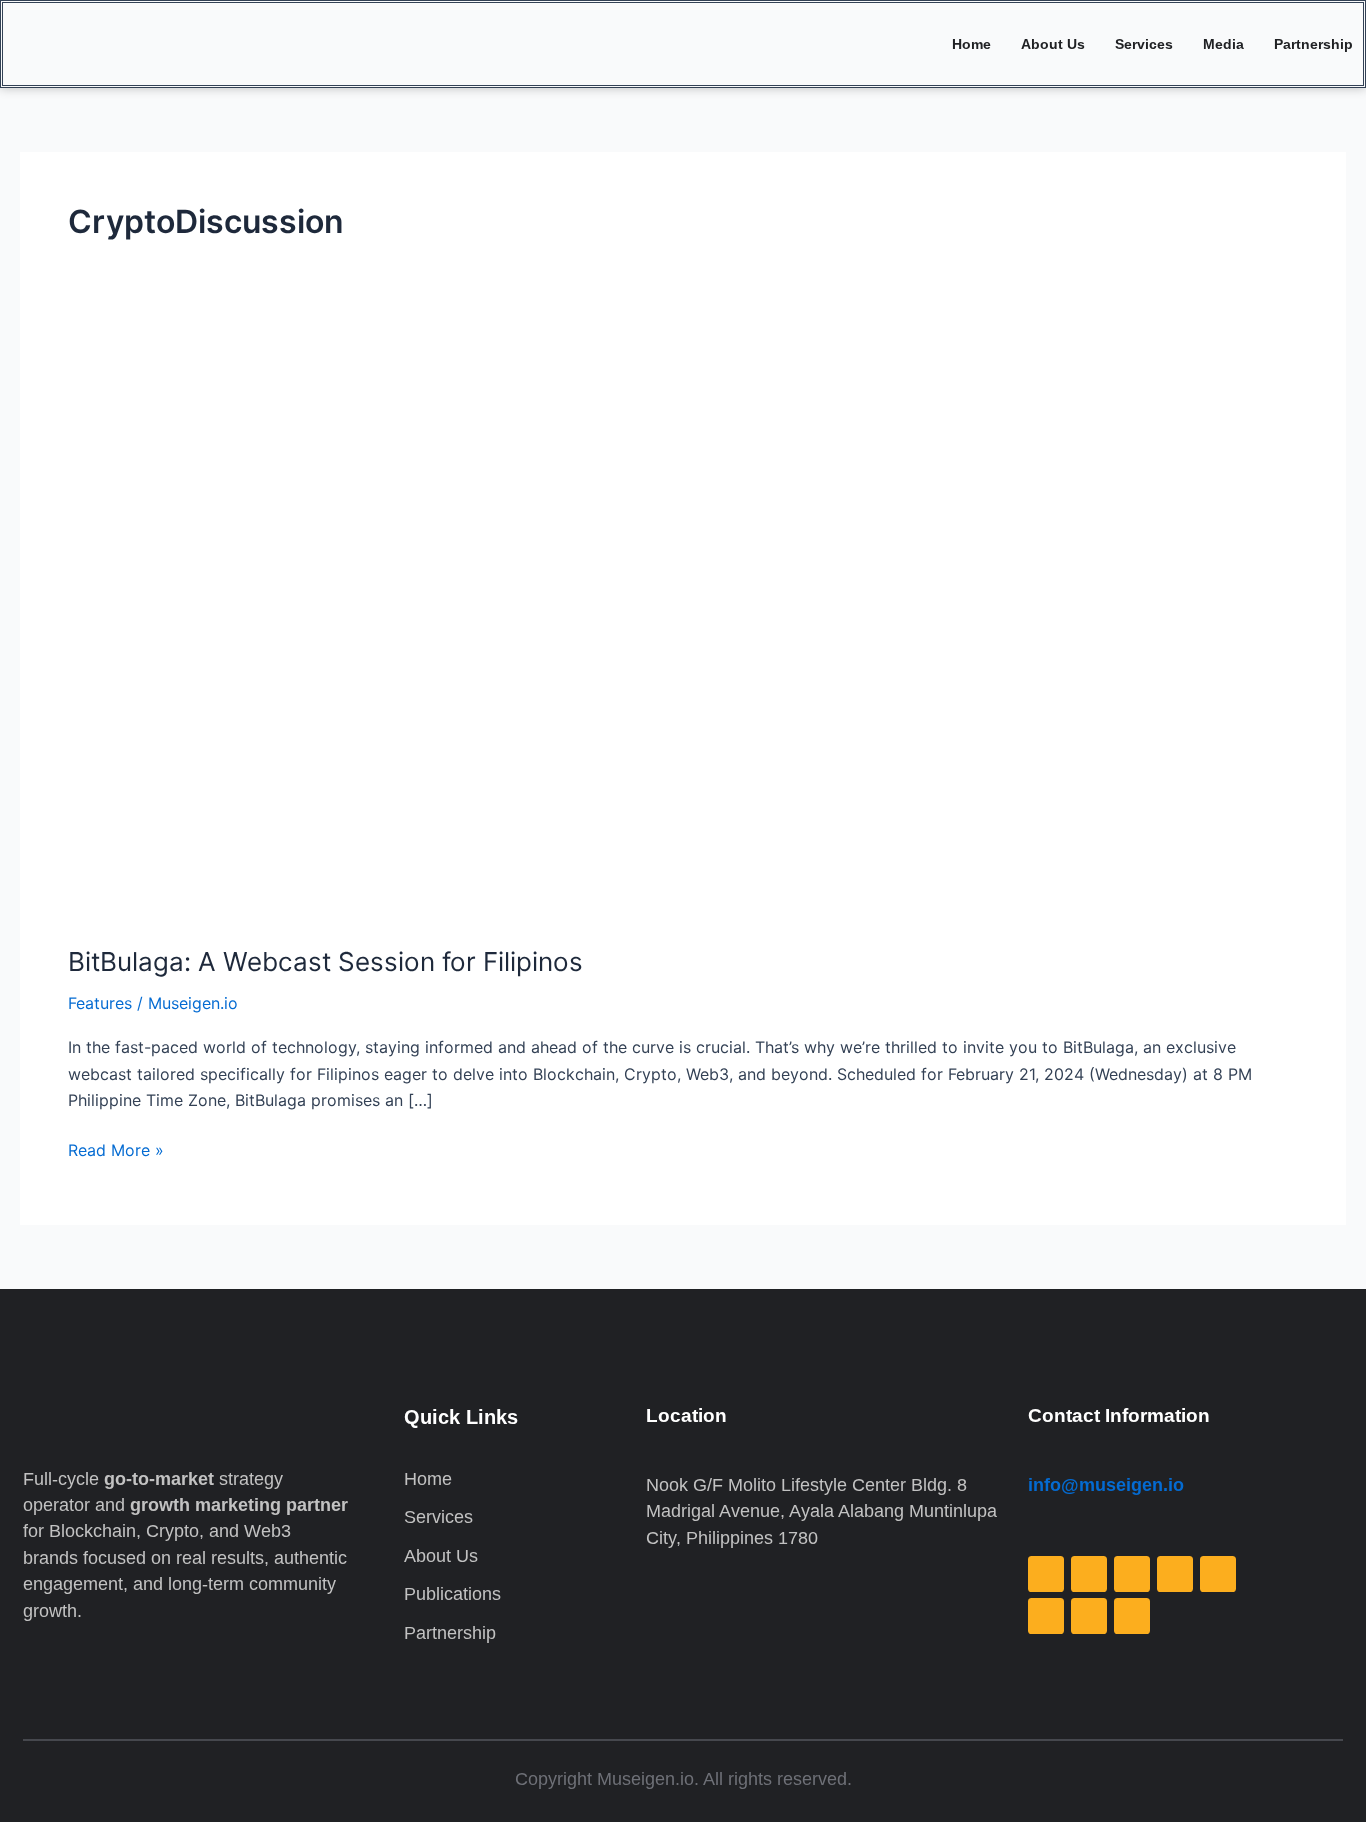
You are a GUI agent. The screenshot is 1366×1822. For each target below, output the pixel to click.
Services (1144, 44)
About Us (1053, 44)
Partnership (1313, 44)
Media (1223, 44)
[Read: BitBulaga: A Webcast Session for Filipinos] (580, 631)
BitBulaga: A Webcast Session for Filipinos (325, 961)
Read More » (116, 1148)
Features (100, 1003)
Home (971, 44)
